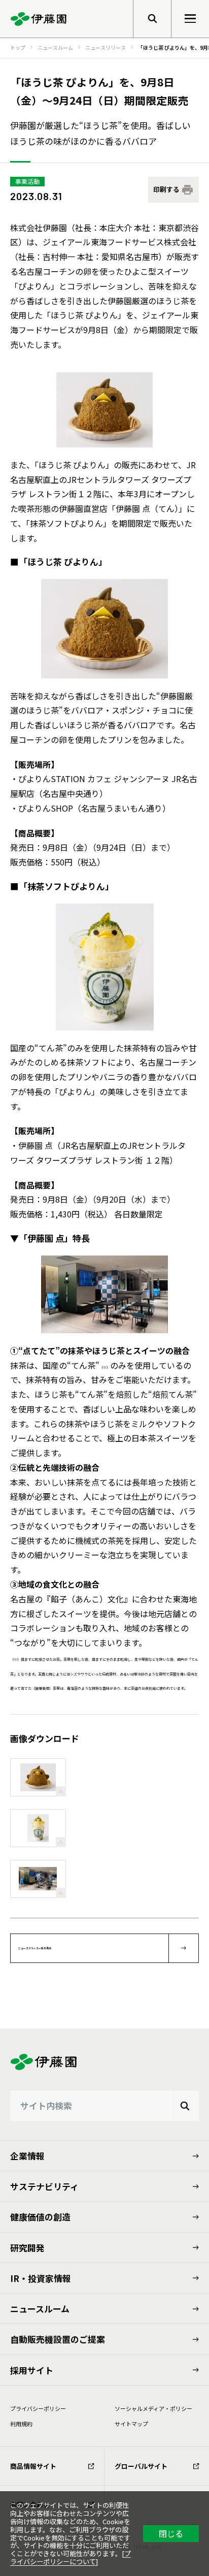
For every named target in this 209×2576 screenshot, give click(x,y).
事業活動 (27, 181)
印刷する (166, 189)
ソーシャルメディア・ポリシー (153, 2408)
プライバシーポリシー (38, 2408)
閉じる (171, 2533)
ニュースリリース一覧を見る (35, 1948)
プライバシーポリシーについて (71, 2557)
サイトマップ (131, 2424)
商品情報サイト (33, 2466)
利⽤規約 (21, 2424)
